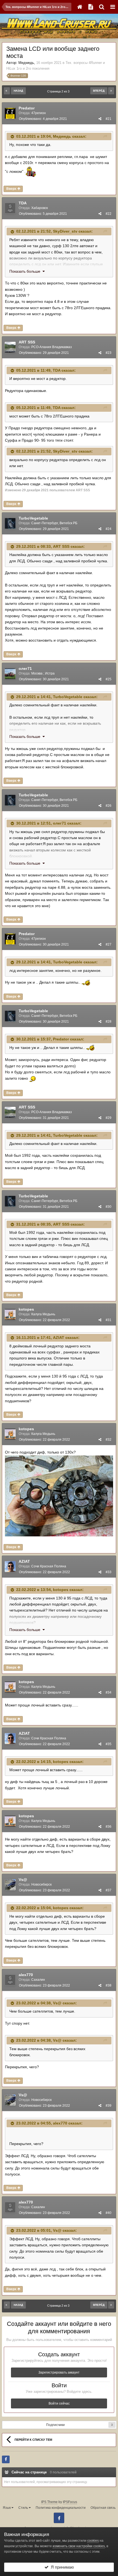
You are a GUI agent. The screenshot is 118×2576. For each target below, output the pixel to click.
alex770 (26, 1975)
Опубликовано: (43, 119)
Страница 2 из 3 (59, 91)
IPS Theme (49, 2502)
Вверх (12, 189)
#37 (109, 1890)
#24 (109, 529)
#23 (109, 353)
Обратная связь (103, 2508)
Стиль (24, 2508)
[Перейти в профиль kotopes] (10, 1314)
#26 (109, 806)
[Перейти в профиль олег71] (10, 674)
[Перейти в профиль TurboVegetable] (10, 523)
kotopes (26, 1309)
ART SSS (27, 342)
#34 (109, 1692)
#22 (109, 214)
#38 (109, 1985)
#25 (109, 679)
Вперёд (99, 91)
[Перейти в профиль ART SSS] (10, 347)
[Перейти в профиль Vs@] (10, 1885)
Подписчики (55, 2425)
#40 (109, 2213)
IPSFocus (70, 2502)
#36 (109, 1827)
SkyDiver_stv (65, 231)
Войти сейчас (59, 2403)
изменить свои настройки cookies (79, 2546)
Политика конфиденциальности (61, 2508)
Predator (27, 108)
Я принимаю (61, 2567)
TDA (23, 203)
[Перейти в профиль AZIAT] (10, 1567)
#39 (109, 2106)
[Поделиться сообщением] (100, 119)
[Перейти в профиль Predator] (10, 113)
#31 (109, 1320)
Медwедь (26, 63)
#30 (109, 1207)
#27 (109, 944)
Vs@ (23, 1880)
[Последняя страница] (111, 91)
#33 (109, 1572)
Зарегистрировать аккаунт (59, 2372)
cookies (93, 2541)
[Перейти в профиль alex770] (10, 1980)
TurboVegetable (33, 518)
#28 (109, 1022)
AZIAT (59, 1338)
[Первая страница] (7, 91)
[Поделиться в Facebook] (6, 2459)
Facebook (59, 2518)
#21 (109, 119)
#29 (109, 1118)
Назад (18, 91)
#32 (109, 1440)
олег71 (25, 668)
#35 (109, 1744)
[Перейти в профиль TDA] (10, 208)
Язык (7, 2508)
